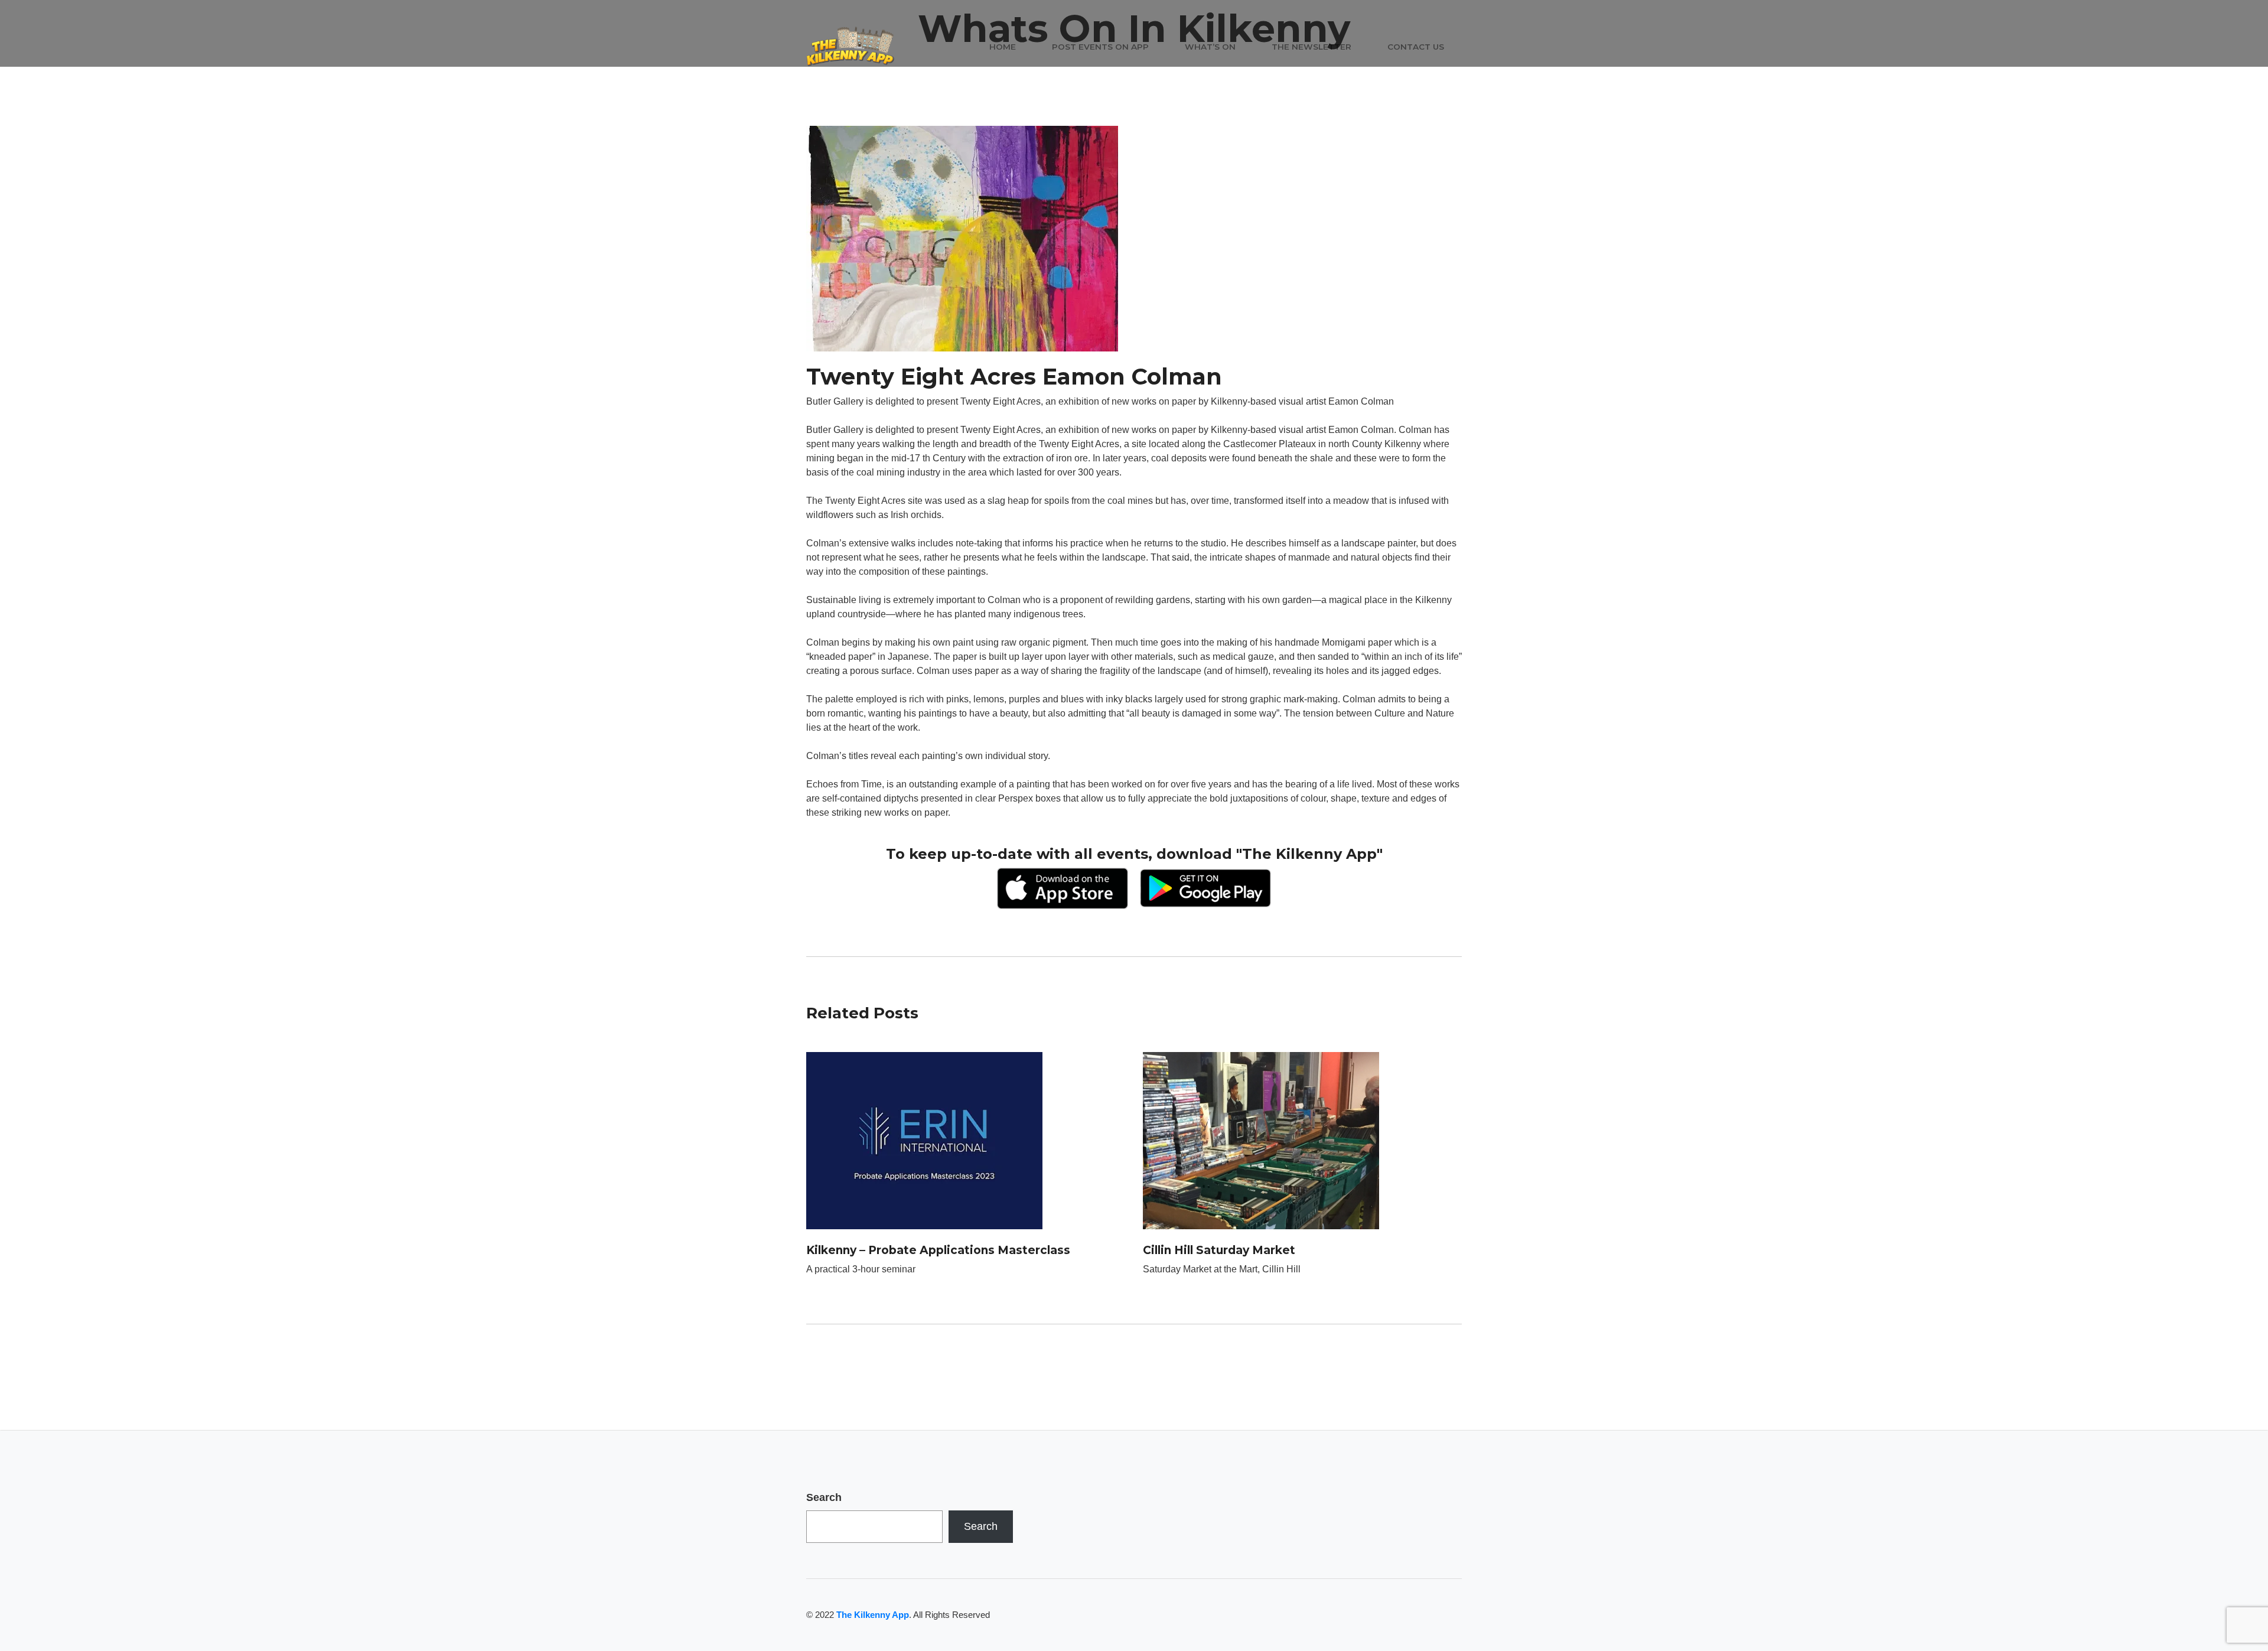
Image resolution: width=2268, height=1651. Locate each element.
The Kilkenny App (873, 1615)
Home (1003, 47)
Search (824, 1497)
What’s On (1210, 47)
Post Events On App (1100, 47)
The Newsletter (1311, 47)
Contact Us (1416, 47)
